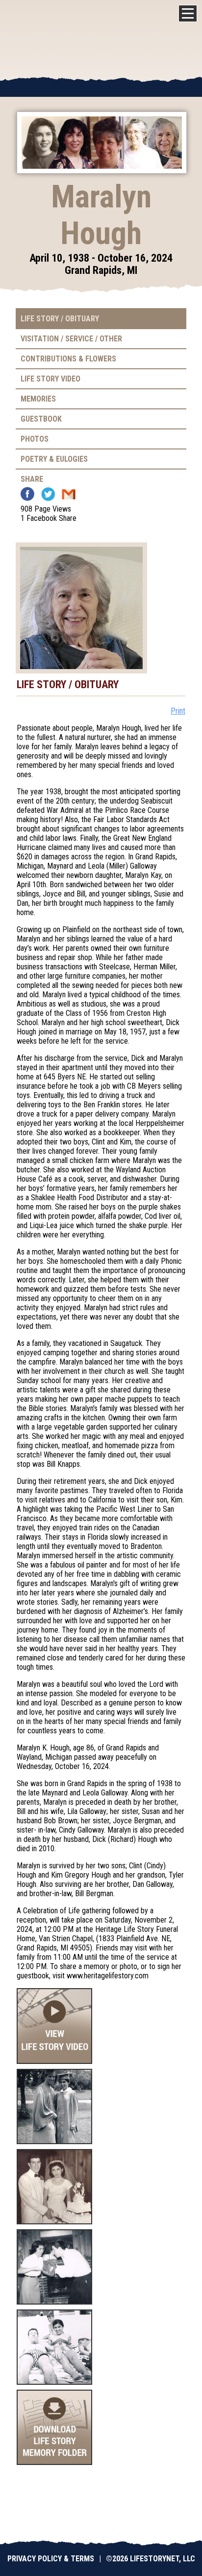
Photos (35, 439)
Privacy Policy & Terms (51, 2559)
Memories (38, 399)
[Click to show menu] (188, 13)
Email (69, 494)
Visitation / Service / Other (71, 339)
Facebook (27, 494)
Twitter (48, 494)
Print (178, 711)
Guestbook (41, 419)
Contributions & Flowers (68, 359)
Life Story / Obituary (60, 319)
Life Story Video (50, 379)
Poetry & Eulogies (54, 459)
